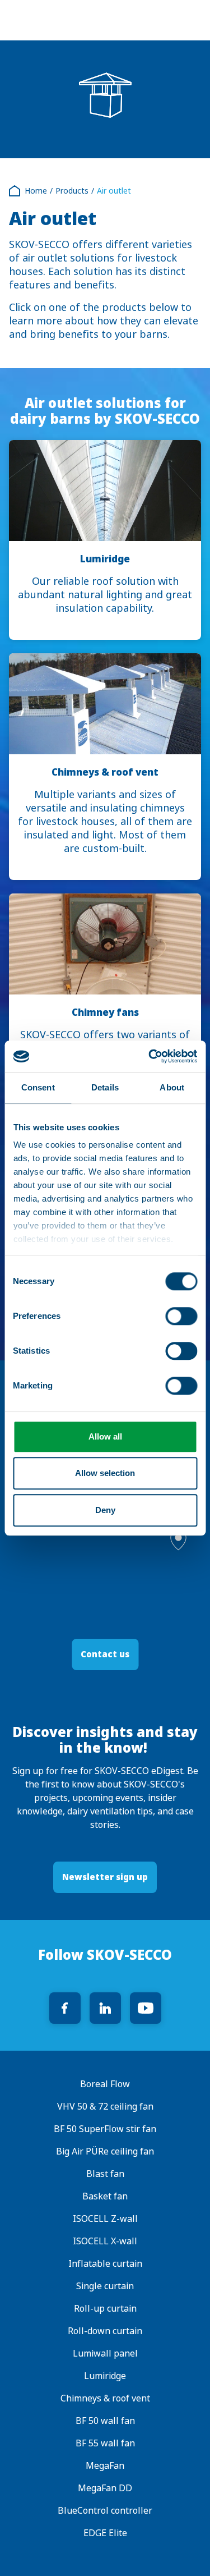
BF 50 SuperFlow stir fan (105, 2129)
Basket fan (105, 2196)
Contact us (105, 1654)
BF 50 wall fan (105, 2421)
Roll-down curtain (105, 2331)
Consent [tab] (38, 1087)
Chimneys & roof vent (105, 2398)
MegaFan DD (105, 2488)
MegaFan (105, 2466)
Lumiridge (105, 2376)
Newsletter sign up (105, 1877)
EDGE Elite (105, 2533)
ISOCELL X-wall (105, 2241)
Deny (105, 1510)
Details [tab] (105, 1087)
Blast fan (105, 2174)
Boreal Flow (105, 2084)
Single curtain (105, 2286)
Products (72, 191)
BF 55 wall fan (105, 2443)
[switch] (181, 1316)
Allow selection (105, 1473)
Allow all (105, 1436)
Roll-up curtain (105, 2309)
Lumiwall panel (105, 2353)
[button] (178, 1540)
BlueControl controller (105, 2511)
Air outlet (114, 191)
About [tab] (172, 1087)
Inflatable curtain (105, 2264)
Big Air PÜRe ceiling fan (105, 2151)
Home (36, 191)
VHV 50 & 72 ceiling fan (105, 2107)
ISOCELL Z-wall (105, 2219)
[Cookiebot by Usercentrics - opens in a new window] (150, 1056)
